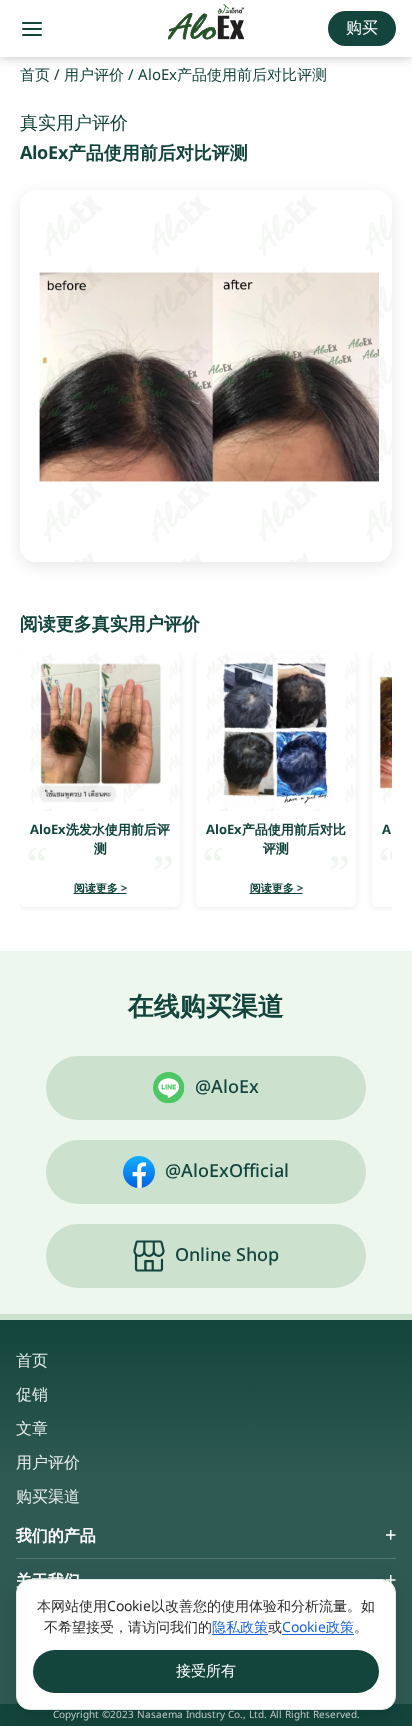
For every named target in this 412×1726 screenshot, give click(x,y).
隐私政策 (240, 1627)
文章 (32, 1429)
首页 (35, 75)
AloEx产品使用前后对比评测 (276, 839)
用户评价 (94, 75)
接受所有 (206, 1671)
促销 (32, 1395)
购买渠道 (48, 1497)
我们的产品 (56, 1536)
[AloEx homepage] (206, 29)
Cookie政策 (318, 1627)
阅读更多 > (100, 888)
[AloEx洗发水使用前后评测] (100, 731)
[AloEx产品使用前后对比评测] (276, 731)
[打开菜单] (32, 29)
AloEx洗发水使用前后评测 (100, 839)
